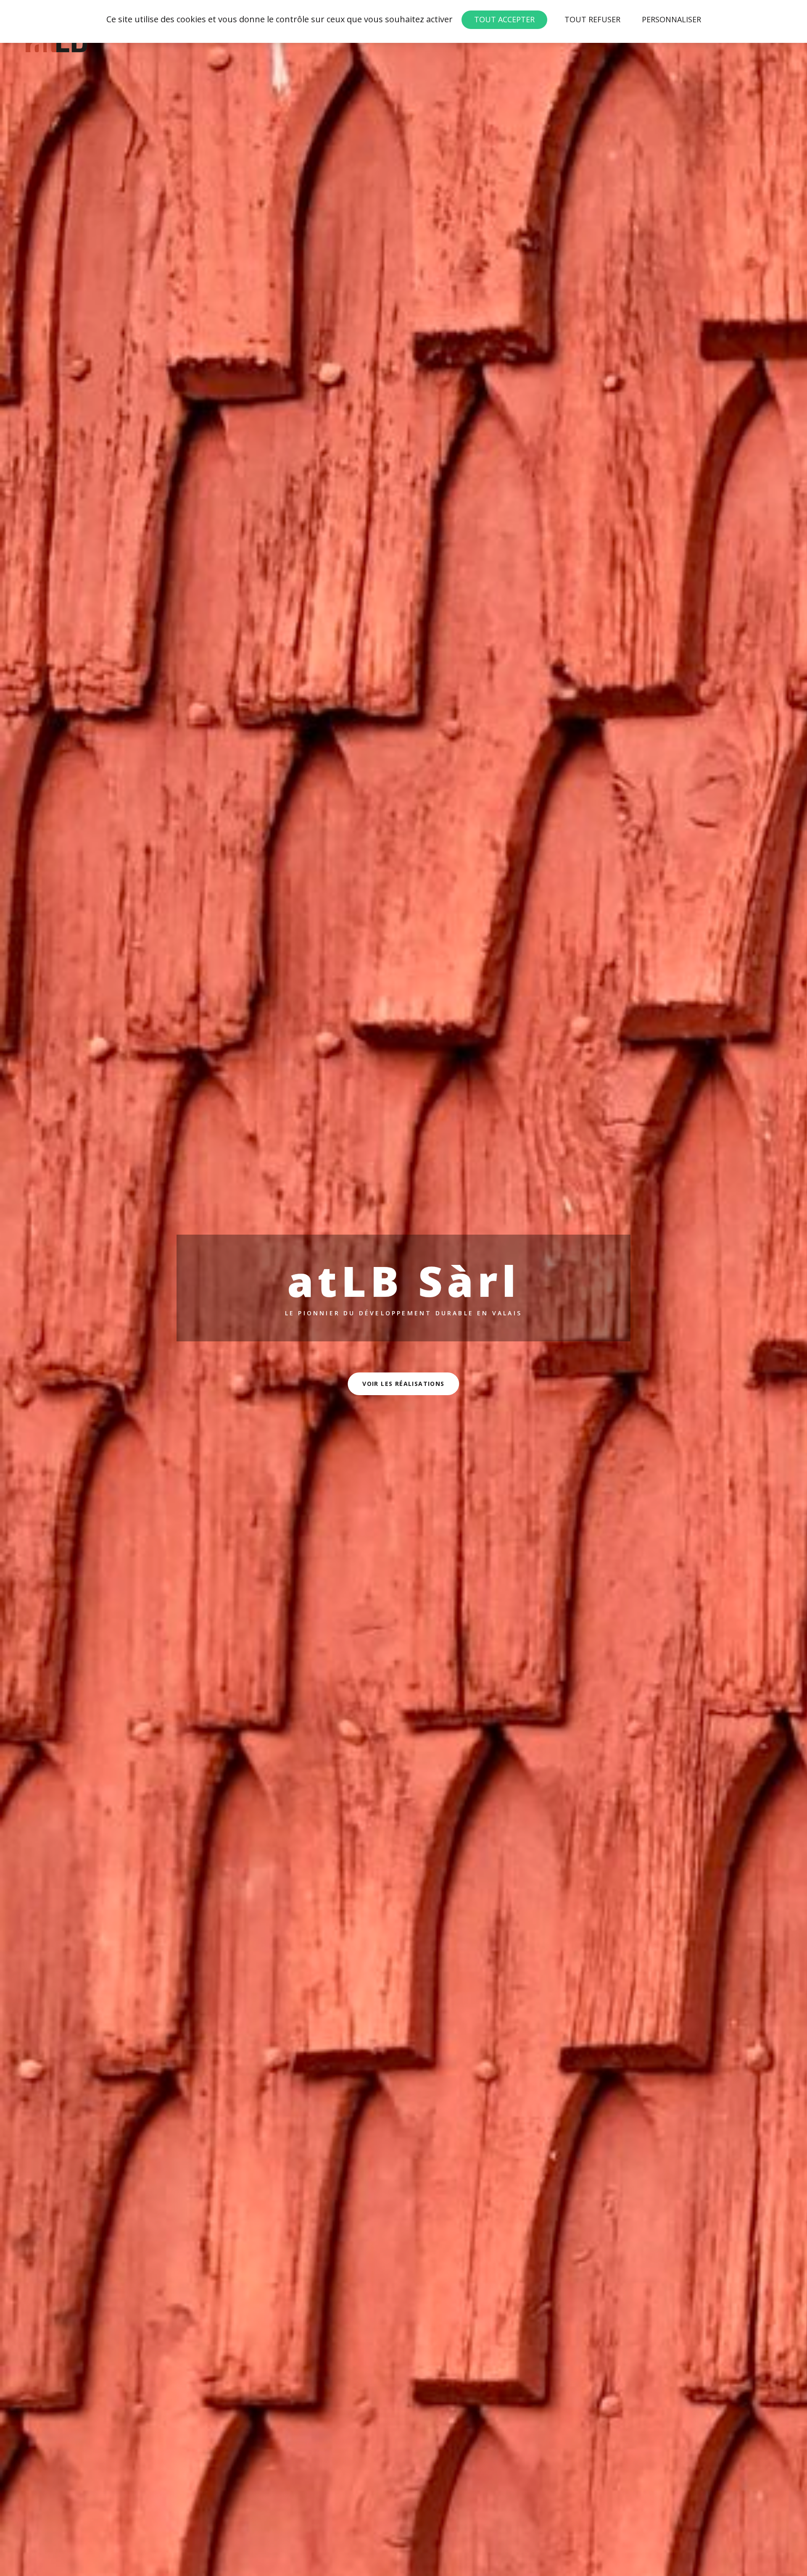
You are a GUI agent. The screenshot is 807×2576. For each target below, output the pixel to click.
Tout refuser (592, 19)
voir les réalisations (403, 1384)
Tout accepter (504, 19)
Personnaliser (671, 19)
